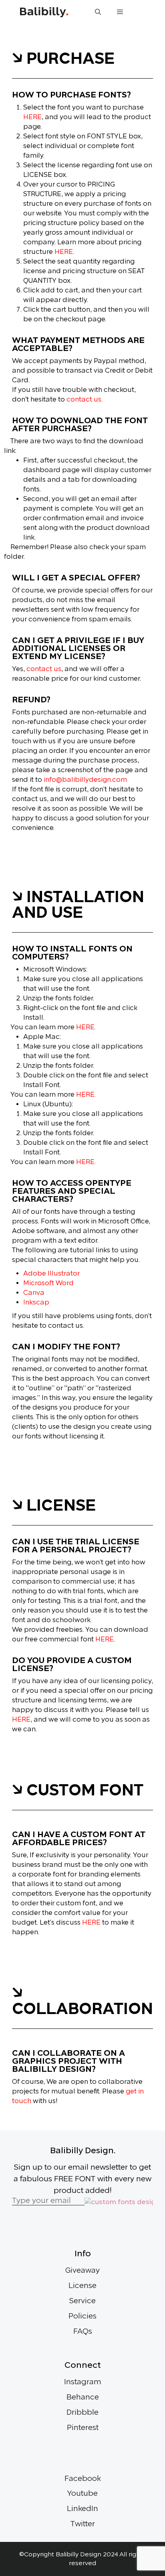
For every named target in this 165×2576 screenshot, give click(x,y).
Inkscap (36, 1302)
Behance (83, 2397)
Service (82, 2301)
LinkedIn (82, 2509)
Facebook (83, 2479)
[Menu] (120, 12)
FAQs (83, 2331)
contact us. (85, 399)
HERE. (86, 1027)
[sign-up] (119, 2202)
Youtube (82, 2493)
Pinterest (83, 2428)
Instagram (83, 2382)
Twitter (83, 2524)
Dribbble (82, 2412)
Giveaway (82, 2270)
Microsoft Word (48, 1283)
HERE (32, 117)
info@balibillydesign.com (85, 780)
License (82, 2286)
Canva (34, 1293)
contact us (44, 669)
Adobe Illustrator (51, 1273)
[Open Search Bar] (98, 12)
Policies (82, 2316)
